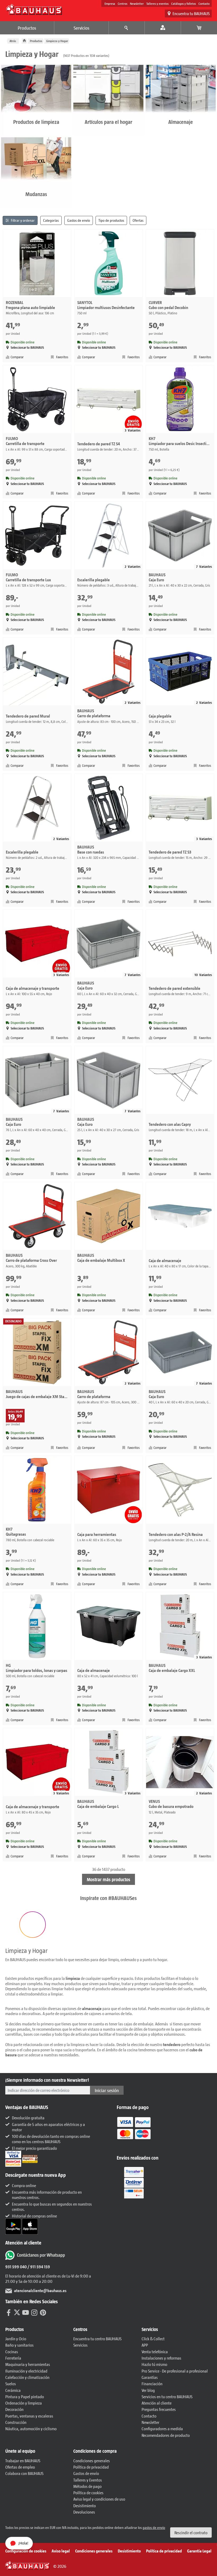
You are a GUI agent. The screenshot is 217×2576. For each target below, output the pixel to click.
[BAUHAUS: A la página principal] (34, 9)
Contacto (204, 3)
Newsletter (137, 3)
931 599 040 (16, 2267)
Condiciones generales (92, 2461)
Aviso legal (61, 2551)
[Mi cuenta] (163, 28)
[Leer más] (134, 2132)
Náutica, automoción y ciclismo (31, 2428)
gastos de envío (154, 2527)
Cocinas (12, 2351)
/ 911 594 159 (38, 2267)
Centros (123, 3)
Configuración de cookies (26, 2551)
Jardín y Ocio (16, 2339)
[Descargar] (14, 2226)
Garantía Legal (199, 2551)
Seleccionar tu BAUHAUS (27, 348)
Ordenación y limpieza (24, 2403)
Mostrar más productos (108, 1879)
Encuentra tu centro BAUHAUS (97, 2339)
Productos (27, 28)
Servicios (82, 28)
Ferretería (13, 2358)
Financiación (152, 2384)
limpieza (73, 1978)
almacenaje (92, 2008)
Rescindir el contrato (191, 2532)
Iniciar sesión (107, 2090)
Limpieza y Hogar (57, 41)
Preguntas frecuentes (159, 2409)
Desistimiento (85, 2505)
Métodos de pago (87, 2486)
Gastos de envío (86, 2473)
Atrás (13, 41)
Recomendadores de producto (166, 2435)
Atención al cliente (157, 2403)
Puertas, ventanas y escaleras (29, 2416)
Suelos (11, 2384)
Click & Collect (153, 2339)
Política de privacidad (91, 2467)
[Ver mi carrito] (199, 28)
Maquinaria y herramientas (28, 2364)
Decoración (14, 2409)
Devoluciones (84, 2512)
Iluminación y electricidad (26, 2371)
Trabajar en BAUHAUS (23, 2461)
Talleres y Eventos (88, 2480)
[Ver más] (134, 2182)
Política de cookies (88, 2493)
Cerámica (13, 2390)
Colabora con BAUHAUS (24, 2473)
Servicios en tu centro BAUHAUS (167, 2396)
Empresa (110, 3)
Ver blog (148, 2390)
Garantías (150, 2377)
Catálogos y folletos (184, 3)
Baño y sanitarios (19, 2345)
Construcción (16, 2422)
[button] (33, 1925)
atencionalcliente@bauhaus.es (40, 2290)
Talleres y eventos (157, 3)
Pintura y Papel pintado (25, 2396)
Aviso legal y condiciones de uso (99, 2499)
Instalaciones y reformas (161, 2358)
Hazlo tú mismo (154, 2364)
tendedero (172, 2044)
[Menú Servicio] (127, 28)
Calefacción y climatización (27, 2377)
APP (145, 2345)
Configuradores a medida (162, 2428)
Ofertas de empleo (20, 2467)
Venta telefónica (155, 2351)
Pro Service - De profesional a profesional (175, 2371)
